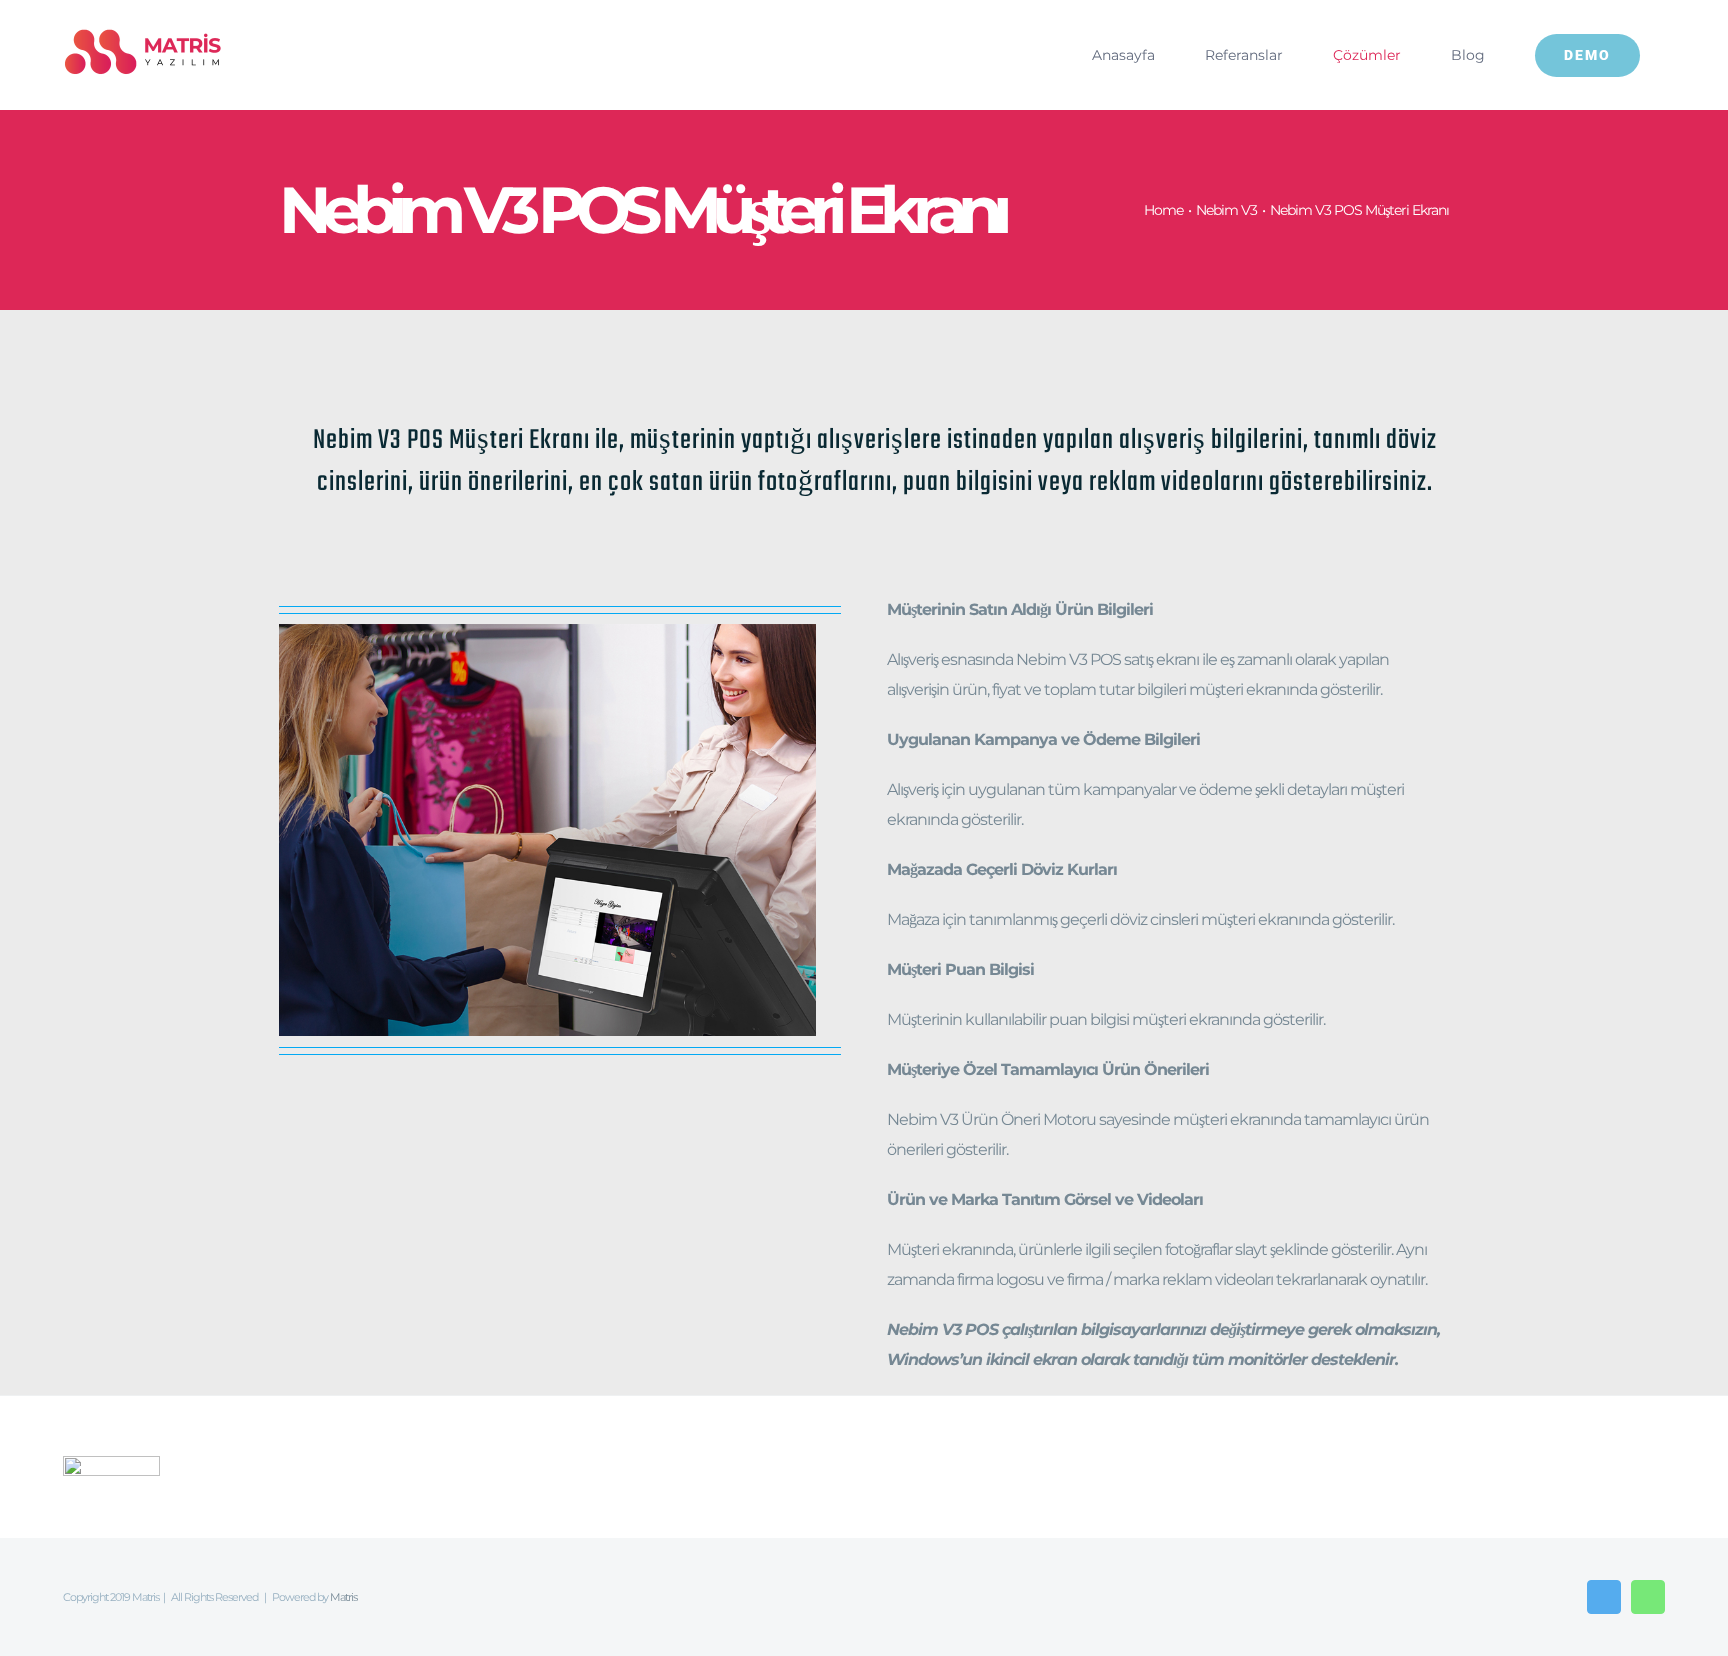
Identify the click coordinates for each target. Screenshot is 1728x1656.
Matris (343, 1597)
